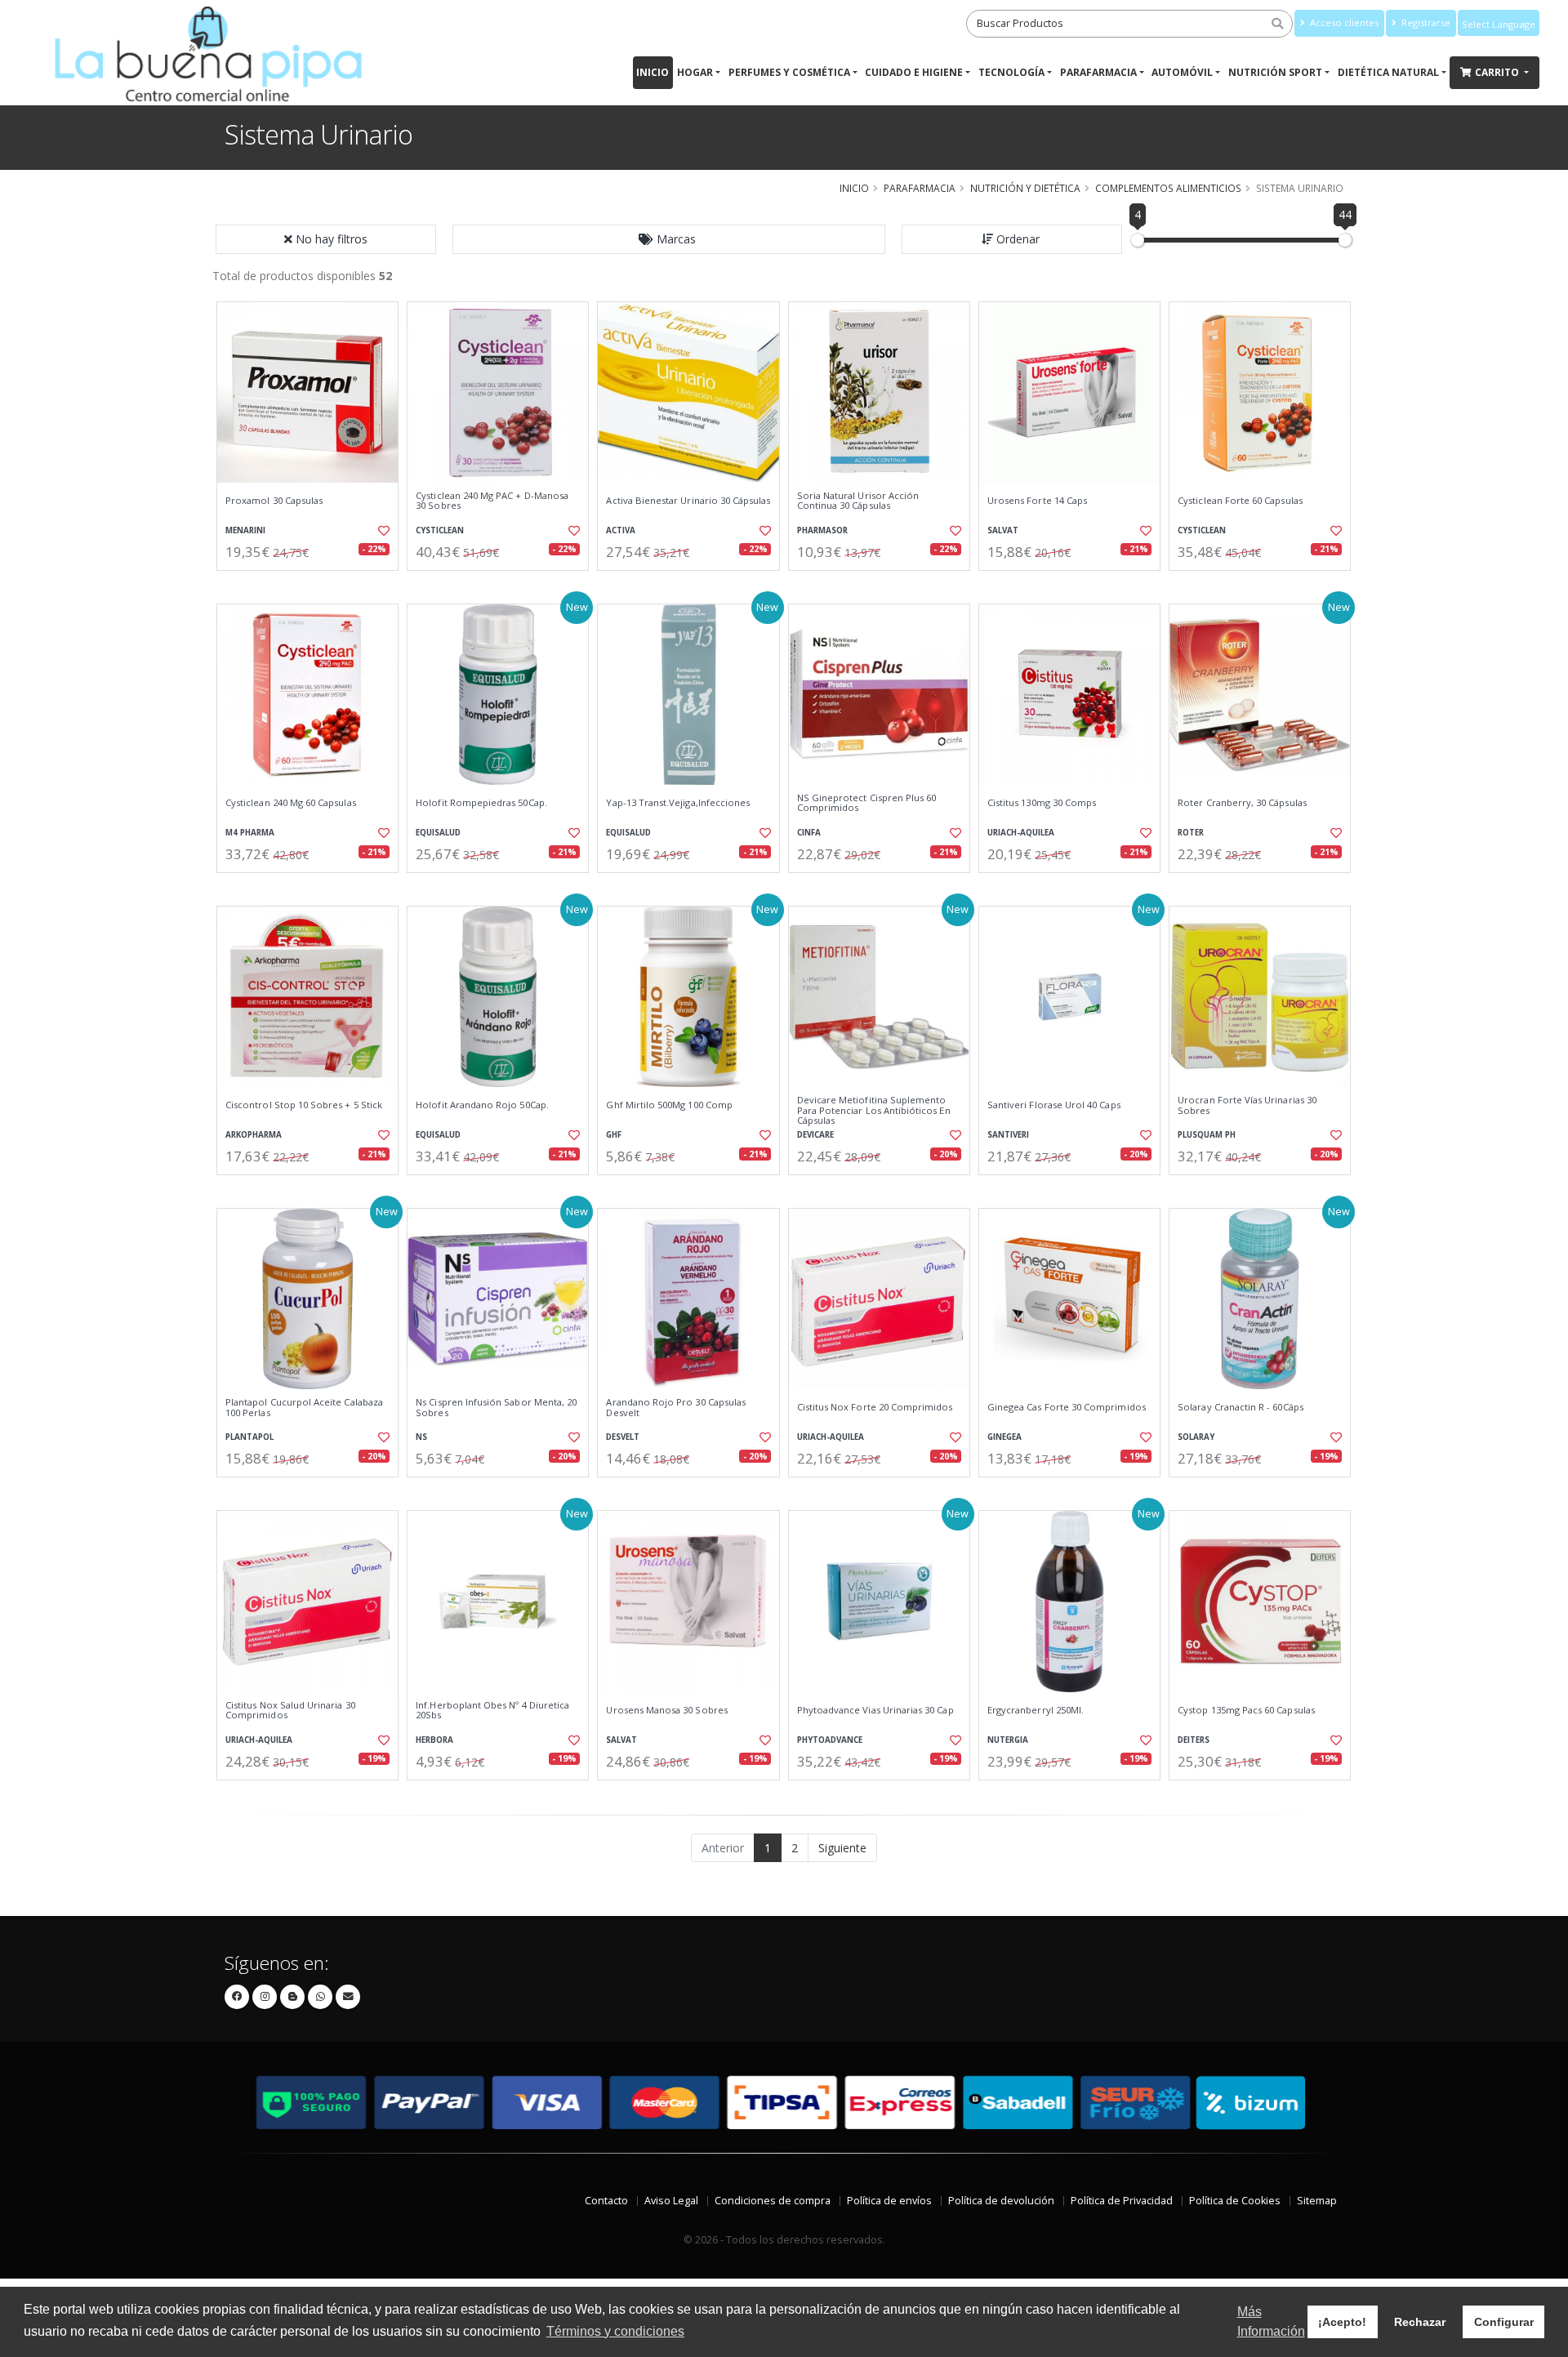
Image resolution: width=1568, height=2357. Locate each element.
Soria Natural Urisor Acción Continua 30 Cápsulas (858, 501)
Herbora (434, 1740)
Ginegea (1004, 1437)
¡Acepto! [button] (1342, 2322)
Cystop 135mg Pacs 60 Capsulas (1246, 1710)
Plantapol (249, 1437)
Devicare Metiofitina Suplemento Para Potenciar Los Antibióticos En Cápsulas (874, 1110)
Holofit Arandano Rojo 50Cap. (482, 1105)
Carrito (1498, 72)
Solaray (1196, 1437)
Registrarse (1425, 22)
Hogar (695, 72)
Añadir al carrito (313, 584)
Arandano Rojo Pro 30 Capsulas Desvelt (676, 1408)
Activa (621, 530)
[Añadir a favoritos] (382, 531)
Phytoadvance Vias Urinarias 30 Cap (875, 1710)
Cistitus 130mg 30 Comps (1042, 803)
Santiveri (1008, 1135)
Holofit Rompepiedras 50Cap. (481, 803)
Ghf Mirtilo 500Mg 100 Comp (669, 1105)
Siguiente (842, 1848)
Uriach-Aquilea (1021, 833)
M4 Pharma (250, 833)
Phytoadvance (830, 1740)
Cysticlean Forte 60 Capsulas (1240, 501)
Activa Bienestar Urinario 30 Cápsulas (688, 501)
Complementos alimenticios (1168, 188)
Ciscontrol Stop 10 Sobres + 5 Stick (304, 1105)
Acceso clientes (1343, 22)
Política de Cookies (1235, 2201)
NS (421, 1437)
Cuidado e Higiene (914, 72)
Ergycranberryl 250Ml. (1036, 1710)
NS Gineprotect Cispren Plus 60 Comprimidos (867, 803)
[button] (669, 239)
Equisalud (438, 833)
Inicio (653, 72)
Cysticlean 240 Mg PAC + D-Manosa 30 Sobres (492, 501)
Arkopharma (254, 1135)
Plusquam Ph (1207, 1135)
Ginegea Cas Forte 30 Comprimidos (1067, 1407)
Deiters (1194, 1740)
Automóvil (1182, 72)
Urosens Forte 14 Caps (1037, 501)
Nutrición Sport (1275, 72)
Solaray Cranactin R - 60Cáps (1241, 1407)
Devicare (815, 1135)
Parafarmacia (1098, 72)
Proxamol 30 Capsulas (274, 501)
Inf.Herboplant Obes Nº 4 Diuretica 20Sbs (492, 1711)
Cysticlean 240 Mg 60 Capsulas (291, 803)
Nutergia (1008, 1740)
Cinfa (809, 833)
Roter (1191, 833)
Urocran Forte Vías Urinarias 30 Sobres (1247, 1105)
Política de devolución (1001, 2201)
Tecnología (1011, 72)
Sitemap (1317, 2201)
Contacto (606, 2201)
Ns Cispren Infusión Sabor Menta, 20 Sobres (496, 1408)
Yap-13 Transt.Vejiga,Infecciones (678, 803)
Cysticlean (440, 530)
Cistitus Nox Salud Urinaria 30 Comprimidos (290, 1711)
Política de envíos (889, 2201)
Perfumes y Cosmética (789, 72)
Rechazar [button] (1420, 2322)
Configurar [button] (1504, 2322)
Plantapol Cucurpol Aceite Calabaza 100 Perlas (304, 1408)
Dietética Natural (1388, 72)
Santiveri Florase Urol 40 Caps (1054, 1105)
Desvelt (623, 1437)
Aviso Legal (671, 2201)
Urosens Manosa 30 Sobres (666, 1710)
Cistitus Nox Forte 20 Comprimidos (875, 1407)
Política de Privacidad (1122, 2201)
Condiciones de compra (773, 2201)
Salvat (1003, 530)
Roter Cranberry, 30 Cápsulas (1242, 803)
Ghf (614, 1135)
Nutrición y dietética (1025, 188)
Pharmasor (822, 530)
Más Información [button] (1271, 2321)
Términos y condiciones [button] (615, 2331)
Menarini (245, 530)
